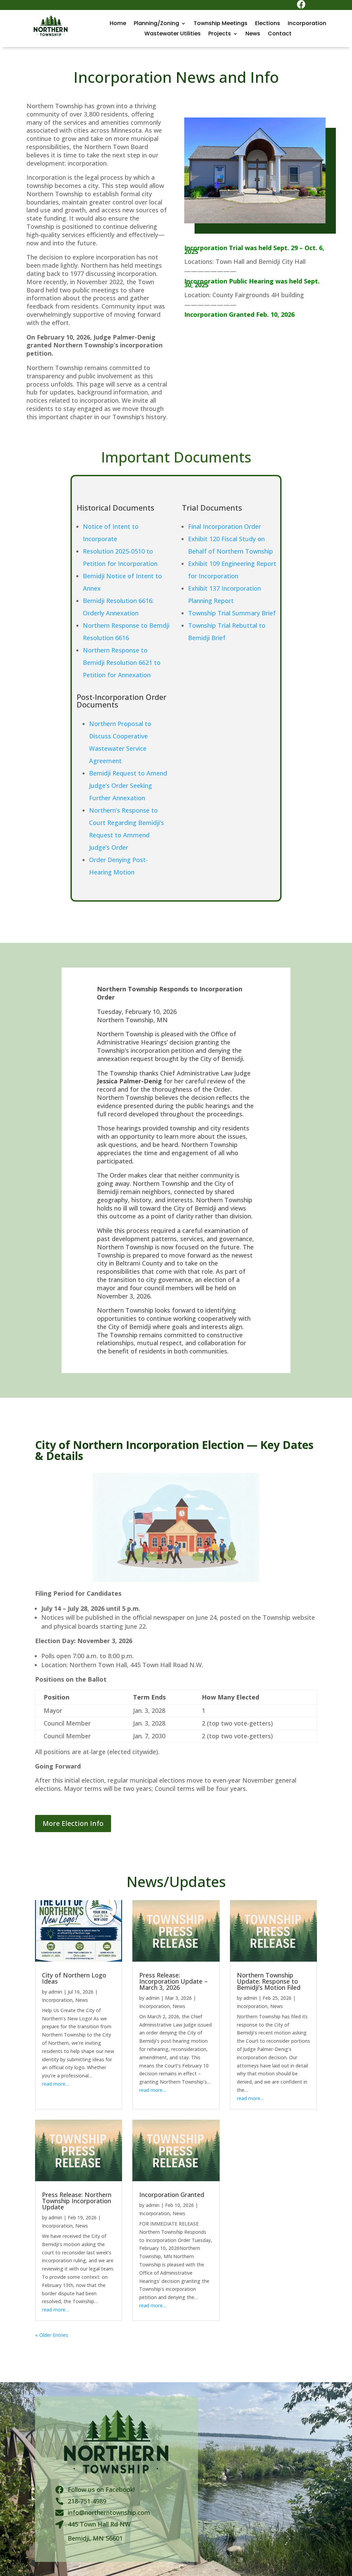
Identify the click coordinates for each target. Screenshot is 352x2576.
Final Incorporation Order (224, 526)
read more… (56, 2084)
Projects (220, 34)
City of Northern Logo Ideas (74, 1978)
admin (55, 1992)
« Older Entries (52, 2335)
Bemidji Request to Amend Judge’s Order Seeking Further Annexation (128, 785)
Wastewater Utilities (173, 34)
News (253, 34)
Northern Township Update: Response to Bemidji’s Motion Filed (269, 1981)
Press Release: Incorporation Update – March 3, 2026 (173, 1981)
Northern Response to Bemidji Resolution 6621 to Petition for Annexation (122, 662)
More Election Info (73, 1823)
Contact (280, 34)
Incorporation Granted (172, 2195)
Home (118, 24)
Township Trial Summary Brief (232, 613)
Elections (268, 24)
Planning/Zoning (156, 24)
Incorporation (307, 24)
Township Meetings (221, 24)
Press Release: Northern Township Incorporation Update (77, 2201)
